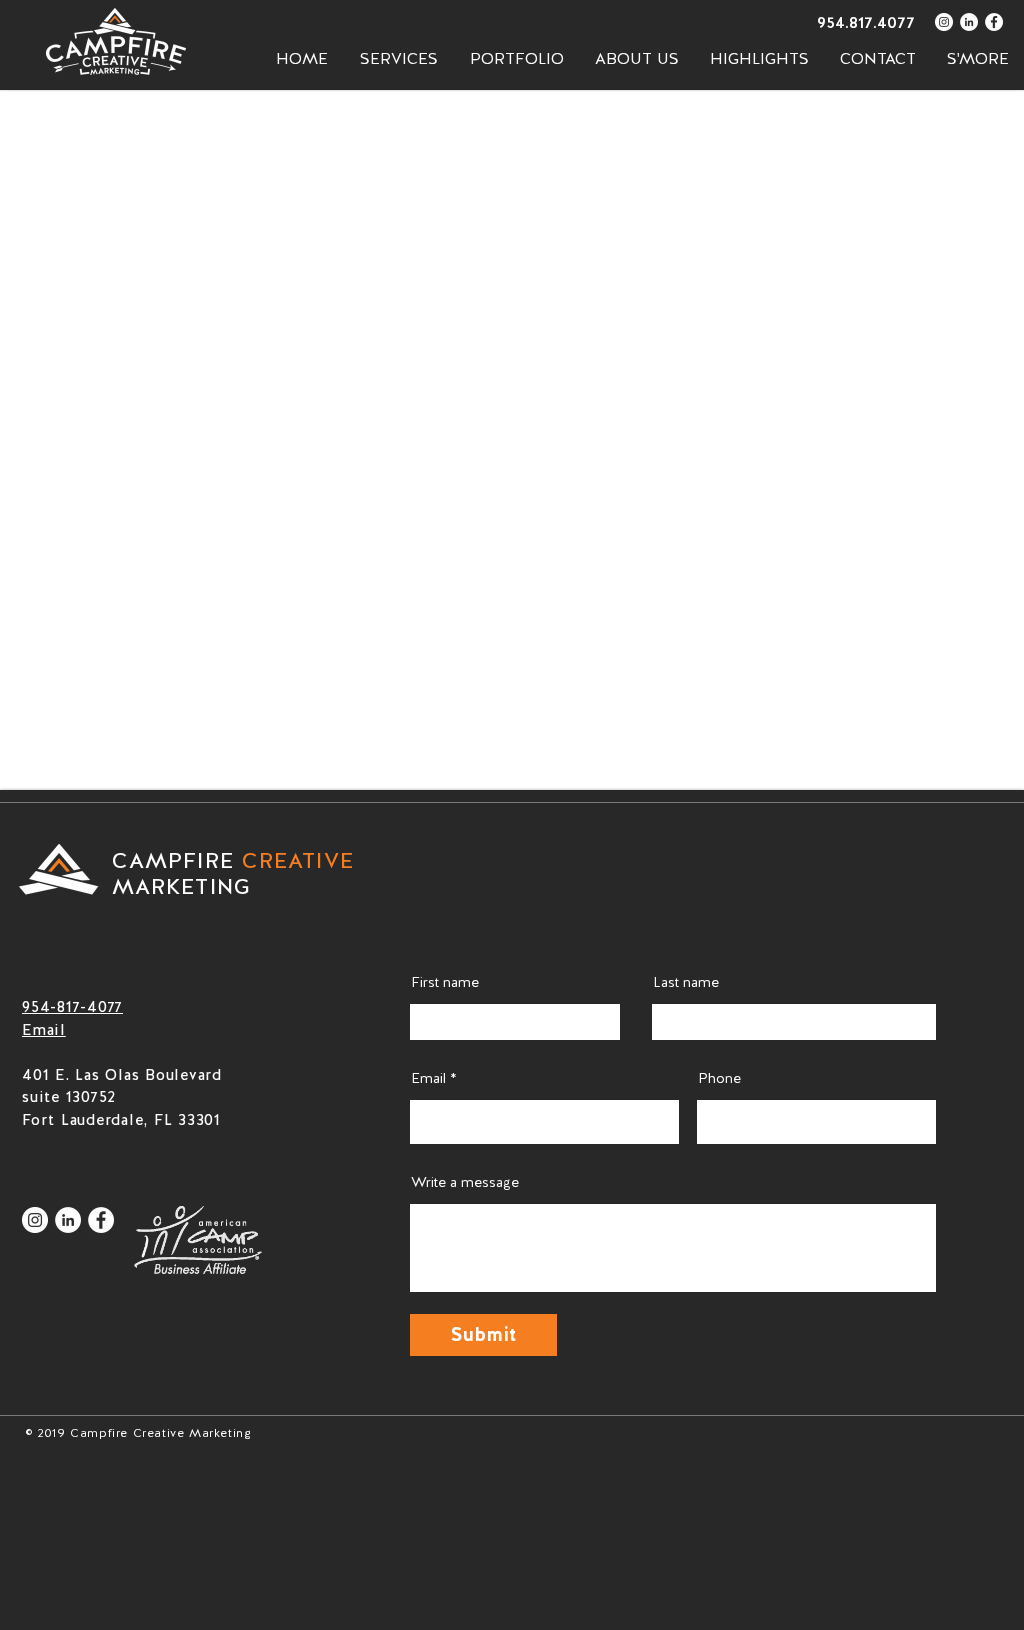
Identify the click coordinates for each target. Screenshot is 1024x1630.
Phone (719, 1078)
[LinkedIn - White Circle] (969, 22)
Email (428, 1078)
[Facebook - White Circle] (994, 22)
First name (445, 982)
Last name (686, 982)
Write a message (465, 1182)
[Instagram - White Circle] (944, 22)
